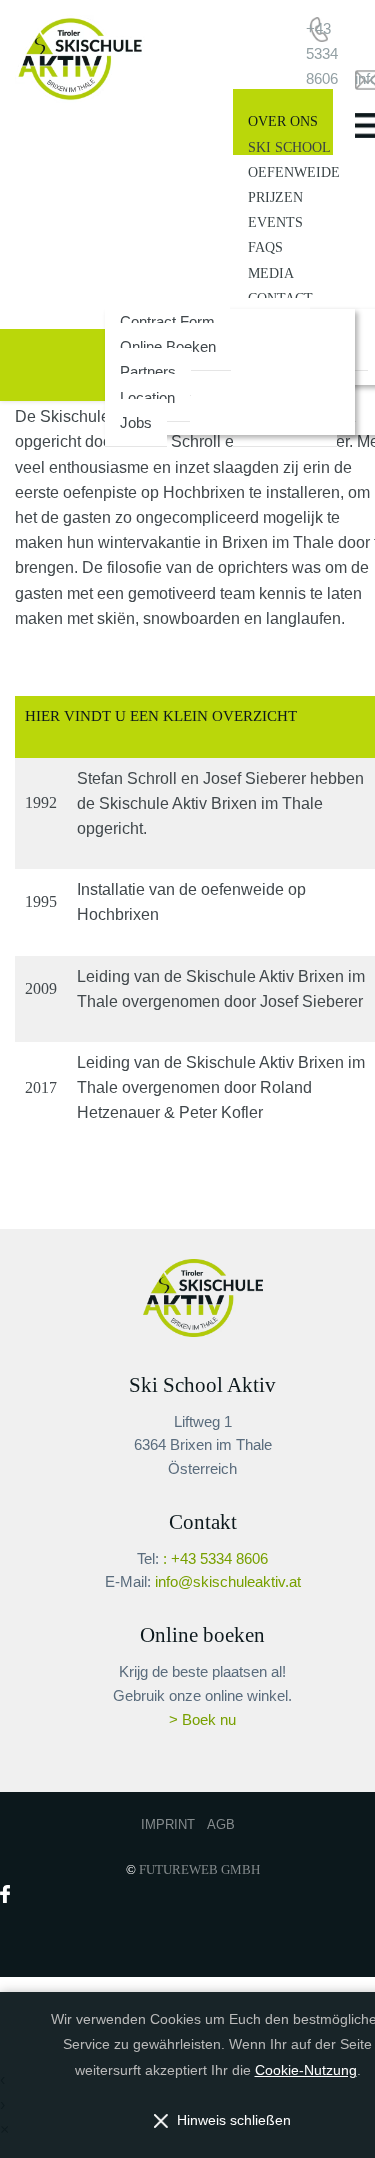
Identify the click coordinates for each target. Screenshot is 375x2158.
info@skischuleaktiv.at (228, 1582)
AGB (221, 1824)
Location (147, 397)
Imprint (168, 1824)
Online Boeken (168, 346)
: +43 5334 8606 (215, 1559)
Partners (148, 371)
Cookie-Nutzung (306, 2070)
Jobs (136, 422)
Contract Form (167, 321)
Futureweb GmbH (199, 1869)
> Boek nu (202, 1720)
